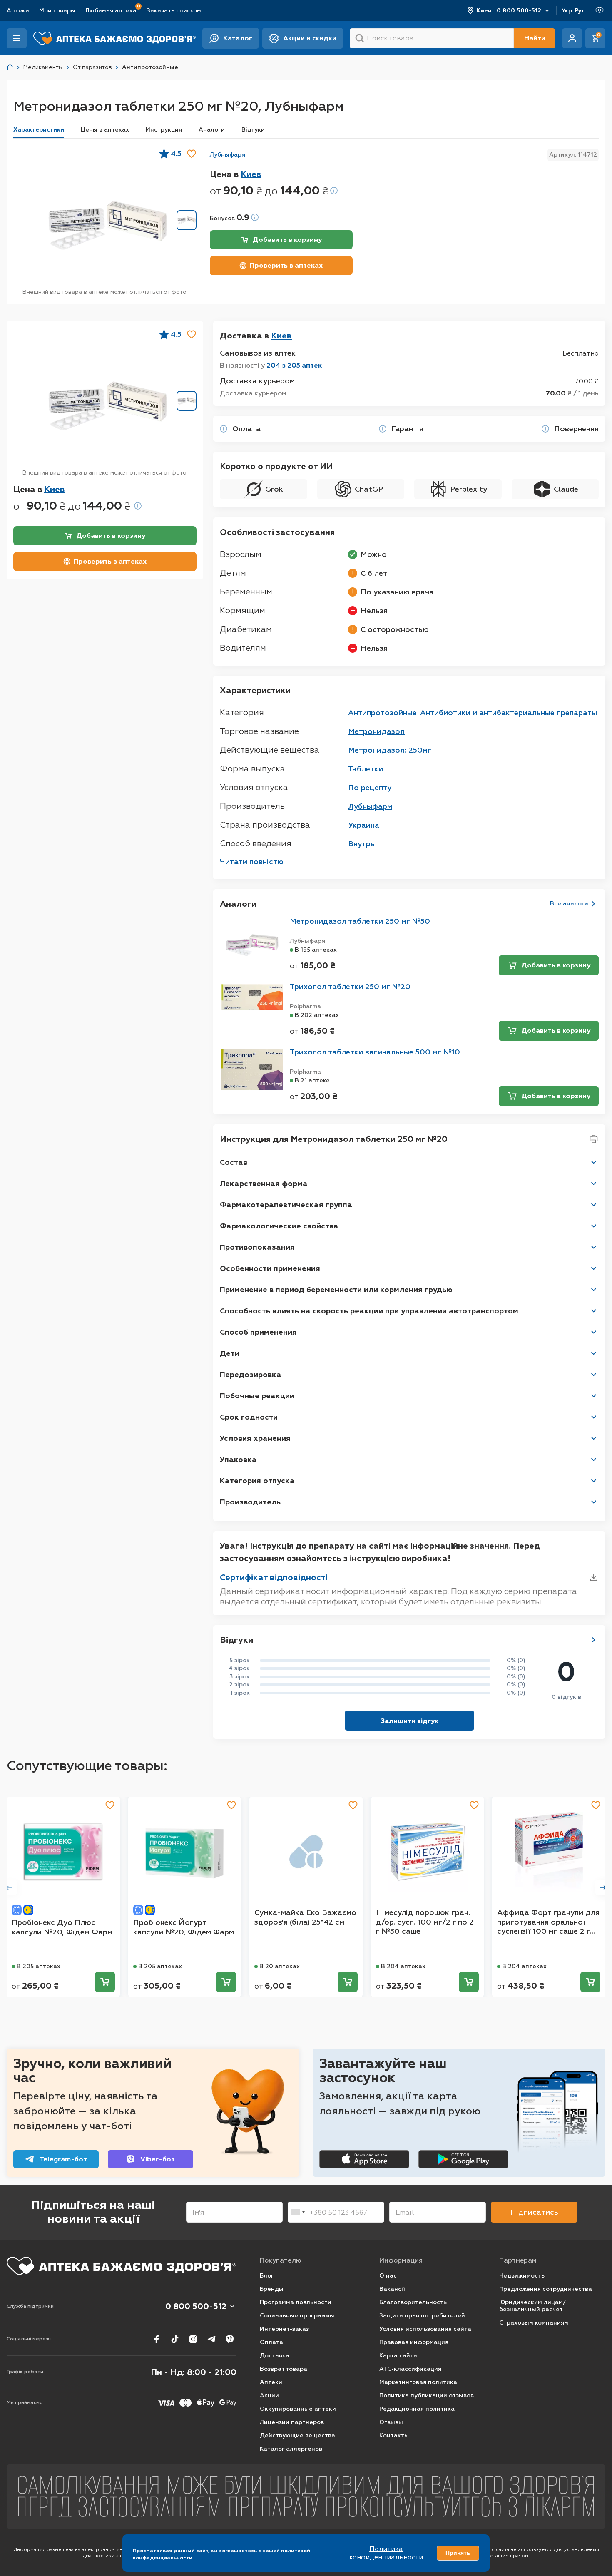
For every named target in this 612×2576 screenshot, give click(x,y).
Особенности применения (270, 1268)
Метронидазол (376, 731)
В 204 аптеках (403, 1966)
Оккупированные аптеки (298, 2409)
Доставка (275, 2356)
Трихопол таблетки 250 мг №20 (350, 987)
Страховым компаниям (534, 2323)
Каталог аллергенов (291, 2449)
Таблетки (366, 769)
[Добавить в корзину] (105, 1982)
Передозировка (251, 1375)
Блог (267, 2276)
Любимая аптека (111, 10)
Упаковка (238, 1460)
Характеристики (39, 130)
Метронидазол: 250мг (390, 750)
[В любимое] (192, 154)
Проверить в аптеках (286, 265)
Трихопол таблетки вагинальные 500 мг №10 (375, 1052)
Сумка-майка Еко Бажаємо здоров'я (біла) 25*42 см (305, 1917)
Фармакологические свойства (279, 1226)
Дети (230, 1353)
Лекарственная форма (264, 1184)
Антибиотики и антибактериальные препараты (509, 713)
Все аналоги (569, 904)
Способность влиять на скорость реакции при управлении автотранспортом (369, 1311)
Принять (458, 2553)
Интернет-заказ (284, 2329)
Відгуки (253, 130)
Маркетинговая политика (418, 2382)
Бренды (272, 2289)
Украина (364, 825)
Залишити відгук (409, 1721)
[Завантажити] (594, 1577)
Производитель (250, 1502)
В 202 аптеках (317, 1015)
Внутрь (361, 844)
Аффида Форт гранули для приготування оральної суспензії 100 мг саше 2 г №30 (548, 1922)
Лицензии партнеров (292, 2422)
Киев (484, 11)
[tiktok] (175, 2339)
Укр (567, 11)
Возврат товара (284, 2369)
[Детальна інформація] (224, 429)
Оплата (271, 2342)
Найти (535, 38)
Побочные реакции (257, 1396)
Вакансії (392, 2289)
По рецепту (370, 788)
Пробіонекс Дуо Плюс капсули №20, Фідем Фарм (62, 1927)
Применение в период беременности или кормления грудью (336, 1290)
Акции (269, 2396)
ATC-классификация (410, 2369)
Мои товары (57, 11)
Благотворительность (413, 2302)
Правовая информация (414, 2342)
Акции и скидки (310, 38)
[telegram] (211, 2339)
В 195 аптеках (316, 950)
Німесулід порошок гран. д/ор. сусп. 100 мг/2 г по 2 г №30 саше (425, 1922)
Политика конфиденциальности (386, 2553)
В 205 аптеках (39, 1966)
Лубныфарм (228, 155)
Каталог (238, 38)
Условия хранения (255, 1438)
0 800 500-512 (519, 11)
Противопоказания (257, 1247)
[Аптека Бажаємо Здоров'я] (10, 67)
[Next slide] (603, 1887)
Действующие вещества (297, 2436)
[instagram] (193, 2339)
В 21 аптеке (312, 1080)
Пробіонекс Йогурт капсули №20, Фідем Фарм (184, 1927)
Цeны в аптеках (105, 130)
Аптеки (18, 11)
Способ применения (258, 1332)
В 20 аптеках (280, 1966)
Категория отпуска (257, 1481)
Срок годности (249, 1417)
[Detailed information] (334, 191)
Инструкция (164, 130)
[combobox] (298, 2212)
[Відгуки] (594, 1640)
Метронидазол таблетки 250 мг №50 (360, 921)
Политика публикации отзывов (427, 2396)
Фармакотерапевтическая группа (286, 1205)
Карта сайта (398, 2356)
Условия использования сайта (425, 2329)
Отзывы (391, 2422)
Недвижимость (522, 2276)
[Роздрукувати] (594, 1139)
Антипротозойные (382, 713)
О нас (388, 2276)
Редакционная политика (417, 2409)
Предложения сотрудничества (546, 2289)
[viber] (230, 2339)
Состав (234, 1162)
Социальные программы (297, 2316)
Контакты (394, 2436)
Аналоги (212, 130)
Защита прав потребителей (422, 2316)
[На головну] (122, 2266)
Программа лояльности (296, 2302)
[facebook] (157, 2339)
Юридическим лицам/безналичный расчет (532, 2306)
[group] (107, 225)
